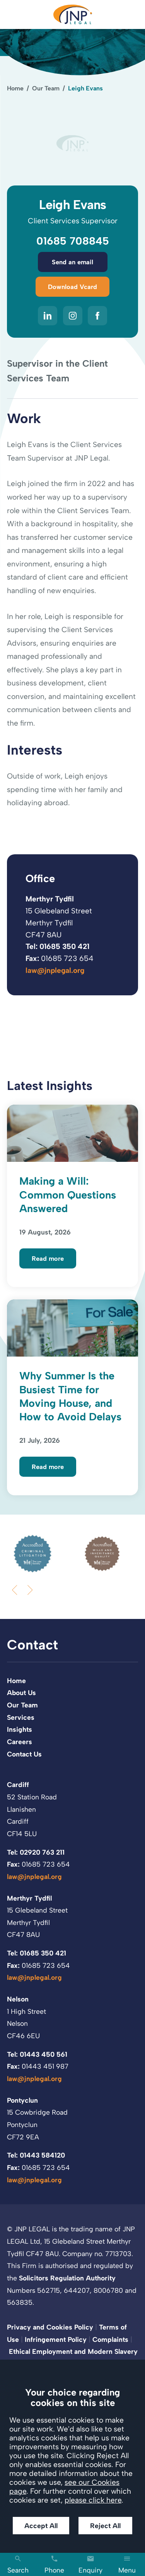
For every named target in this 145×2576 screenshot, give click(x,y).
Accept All (41, 2526)
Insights (20, 1729)
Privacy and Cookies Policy (50, 2327)
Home (15, 88)
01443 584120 (42, 2155)
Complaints (110, 2339)
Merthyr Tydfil (50, 899)
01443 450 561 (43, 2054)
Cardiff (18, 1784)
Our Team (46, 88)
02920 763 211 (42, 1852)
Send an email (72, 262)
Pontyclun (22, 2100)
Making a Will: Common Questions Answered (68, 1195)
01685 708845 (73, 241)
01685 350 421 (64, 946)
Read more (48, 1258)
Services (21, 1717)
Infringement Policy (56, 2339)
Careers (20, 1742)
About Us (21, 1693)
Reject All (105, 2526)
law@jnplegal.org (55, 970)
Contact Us (24, 1754)
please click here (93, 2500)
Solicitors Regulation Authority (67, 2278)
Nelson (18, 1999)
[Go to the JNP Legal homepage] (73, 14)
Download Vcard (72, 287)
